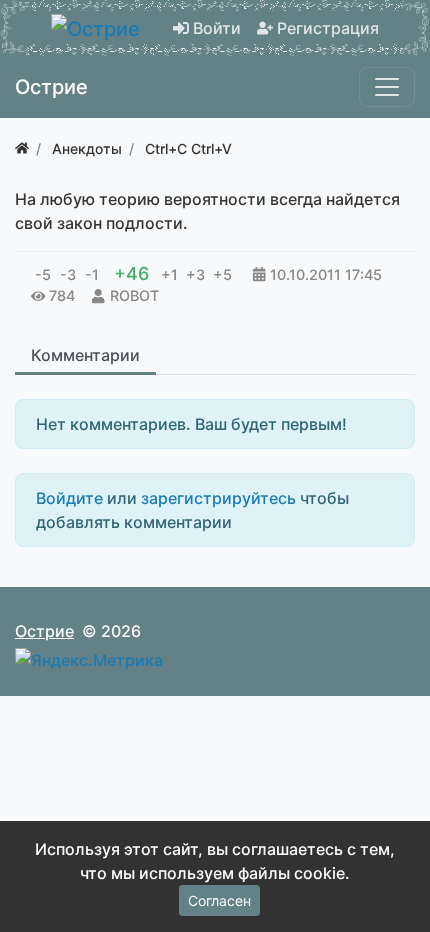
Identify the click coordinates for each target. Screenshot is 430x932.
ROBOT (134, 295)
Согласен (219, 900)
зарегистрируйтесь (218, 498)
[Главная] (22, 148)
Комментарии (85, 355)
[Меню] (387, 87)
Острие (44, 631)
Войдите (69, 498)
